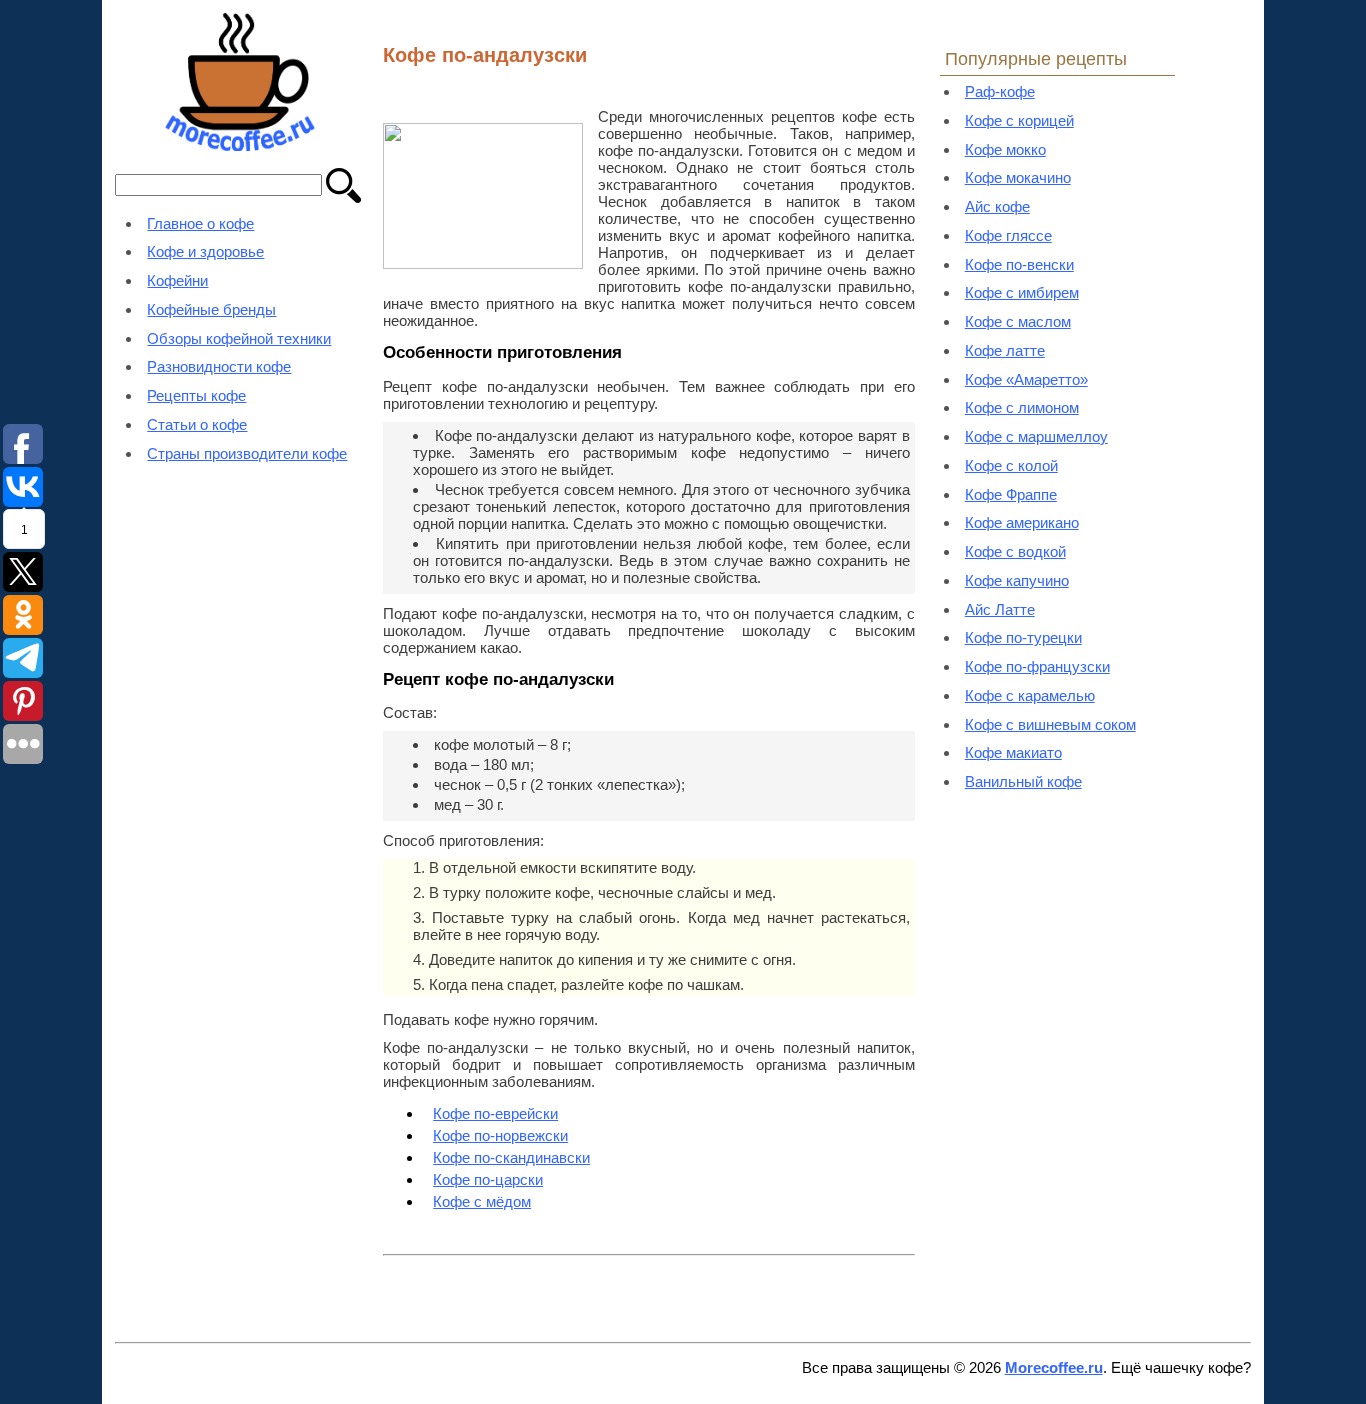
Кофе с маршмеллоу (1036, 436)
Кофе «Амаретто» (1026, 379)
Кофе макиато (1013, 752)
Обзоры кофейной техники (239, 338)
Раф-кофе (1000, 91)
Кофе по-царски (488, 1179)
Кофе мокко (1005, 149)
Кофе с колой (1011, 465)
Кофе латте (1005, 350)
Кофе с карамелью (1030, 695)
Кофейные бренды (211, 309)
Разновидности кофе (219, 366)
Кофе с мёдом (482, 1201)
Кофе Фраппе (1011, 494)
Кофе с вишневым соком (1050, 724)
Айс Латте (1000, 609)
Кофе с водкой (1015, 551)
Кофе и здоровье (205, 251)
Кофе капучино (1017, 580)
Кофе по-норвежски (500, 1135)
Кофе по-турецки (1023, 637)
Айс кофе (997, 206)
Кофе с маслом (1018, 321)
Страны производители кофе (247, 453)
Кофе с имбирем (1022, 292)
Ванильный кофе (1023, 781)
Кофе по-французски (1037, 666)
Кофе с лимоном (1022, 407)
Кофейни (177, 280)
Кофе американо (1022, 522)
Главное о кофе (200, 223)
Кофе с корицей (1019, 120)
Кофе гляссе (1008, 235)
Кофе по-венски (1019, 264)
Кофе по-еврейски (495, 1113)
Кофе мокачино (1018, 177)
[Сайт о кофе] (240, 145)
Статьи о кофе (197, 424)
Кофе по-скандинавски (511, 1157)
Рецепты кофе (196, 395)
